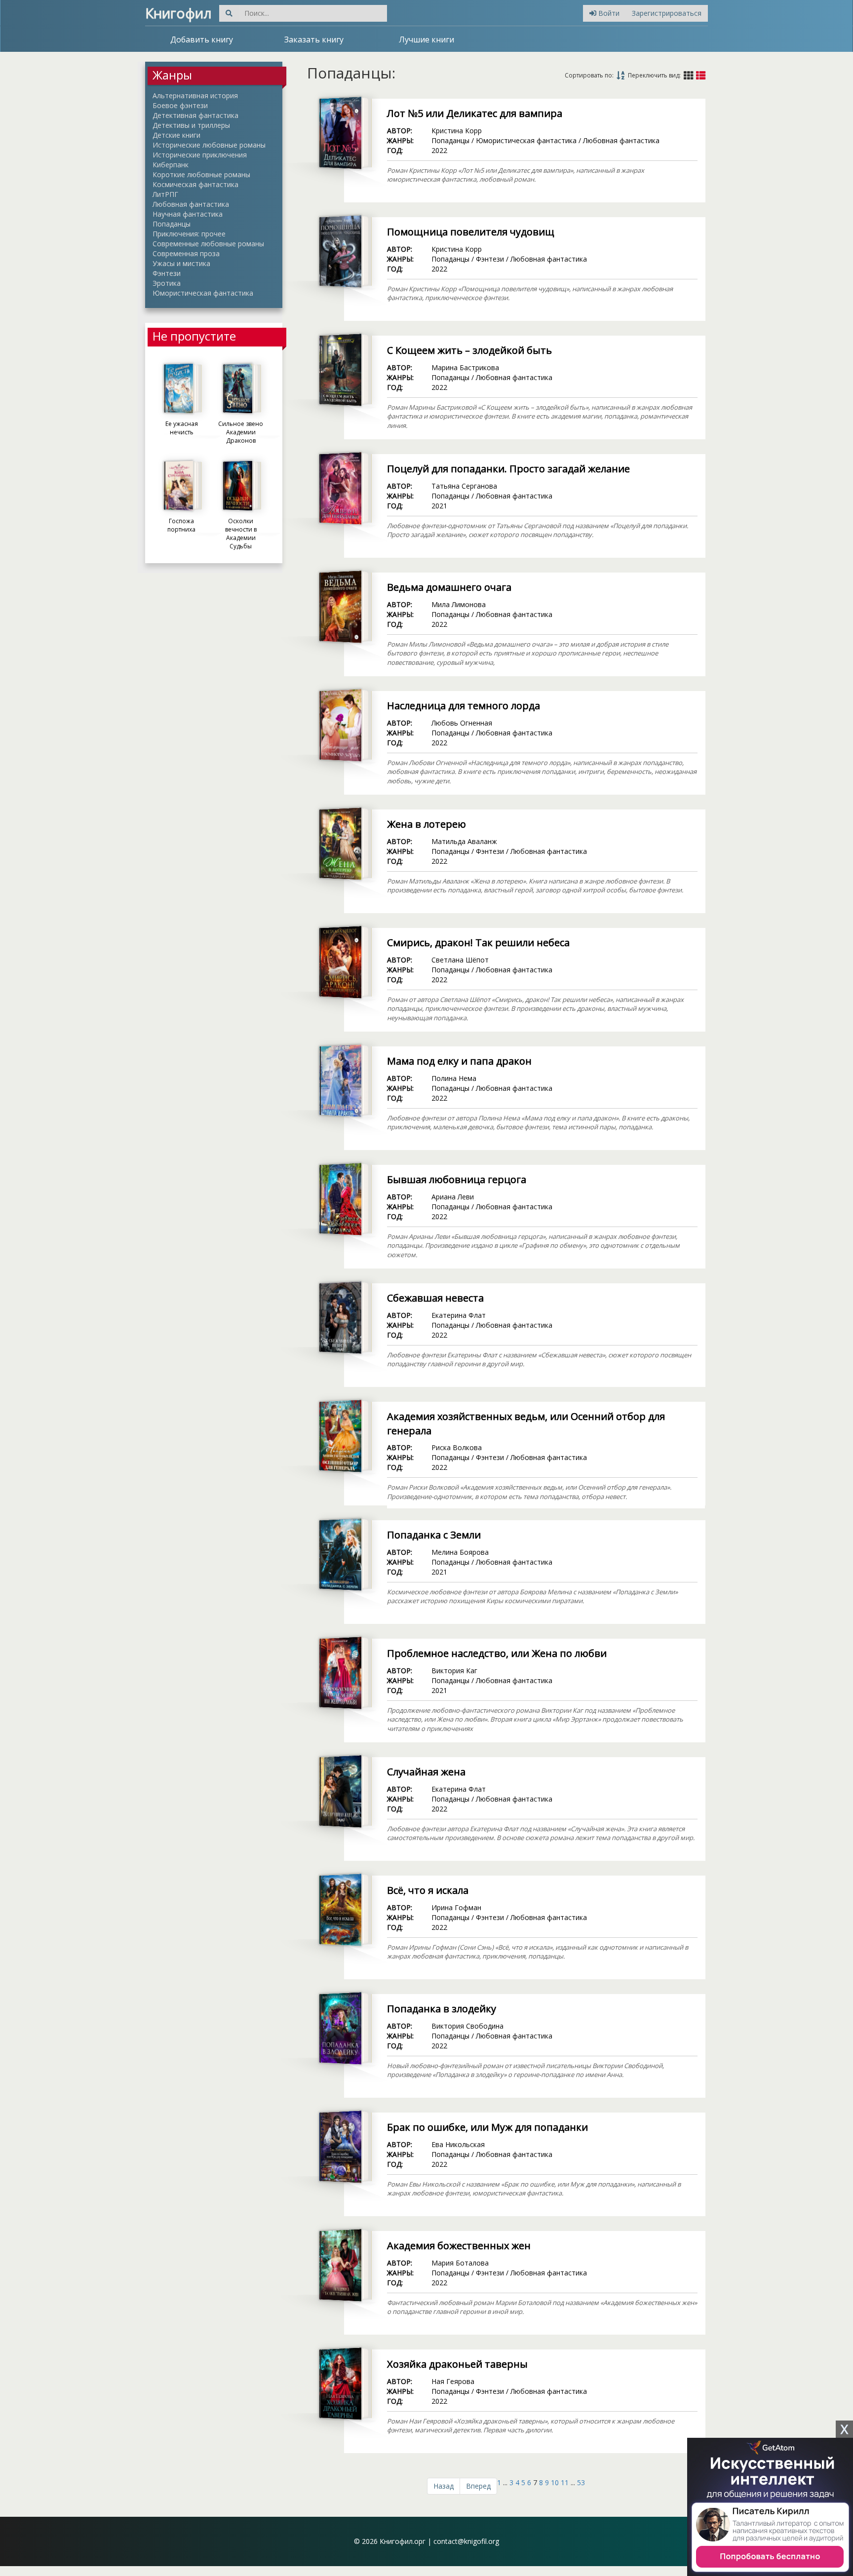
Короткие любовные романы (201, 174)
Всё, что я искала (428, 1890)
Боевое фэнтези (180, 105)
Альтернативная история (195, 96)
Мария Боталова (460, 2263)
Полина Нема (454, 1078)
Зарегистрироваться (667, 13)
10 (555, 2482)
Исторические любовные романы (209, 145)
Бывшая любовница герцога (457, 1179)
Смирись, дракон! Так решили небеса (478, 942)
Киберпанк (171, 165)
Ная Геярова (453, 2381)
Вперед (478, 2486)
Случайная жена (426, 1772)
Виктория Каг (454, 1671)
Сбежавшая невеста (435, 1298)
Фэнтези (167, 273)
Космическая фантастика (195, 184)
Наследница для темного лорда (464, 706)
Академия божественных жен (459, 2246)
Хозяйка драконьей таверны (457, 2364)
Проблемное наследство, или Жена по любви (497, 1653)
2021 (439, 506)
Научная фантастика (188, 214)
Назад (444, 2486)
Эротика (167, 283)
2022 (439, 150)
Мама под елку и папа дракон (459, 1061)
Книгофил (178, 13)
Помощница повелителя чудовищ (471, 232)
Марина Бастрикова (465, 367)
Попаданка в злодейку (442, 2009)
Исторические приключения (200, 155)
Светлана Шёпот (460, 960)
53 (581, 2482)
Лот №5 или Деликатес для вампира (475, 113)
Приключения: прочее (189, 234)
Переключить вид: (654, 75)
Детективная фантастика (195, 115)
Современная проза (186, 253)
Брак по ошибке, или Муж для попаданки (487, 2127)
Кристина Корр (457, 131)
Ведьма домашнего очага (449, 587)
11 (565, 2482)
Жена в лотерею (426, 824)
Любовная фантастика (191, 204)
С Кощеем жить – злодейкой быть (469, 350)
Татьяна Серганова (464, 486)
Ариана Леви (453, 1197)
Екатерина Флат (459, 1315)
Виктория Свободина (467, 2026)
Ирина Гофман (456, 1907)
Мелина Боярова (460, 1552)
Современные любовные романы (208, 244)
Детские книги (176, 135)
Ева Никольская (458, 2144)
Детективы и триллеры (191, 125)
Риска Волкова (457, 1447)
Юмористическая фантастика (203, 293)
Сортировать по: (589, 75)
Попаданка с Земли (434, 1535)
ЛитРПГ (165, 194)
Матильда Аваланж (464, 841)
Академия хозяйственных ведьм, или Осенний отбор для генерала (526, 1423)
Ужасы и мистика (181, 263)
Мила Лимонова (459, 604)
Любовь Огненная (462, 723)
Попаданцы (172, 224)
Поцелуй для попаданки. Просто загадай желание (508, 469)
